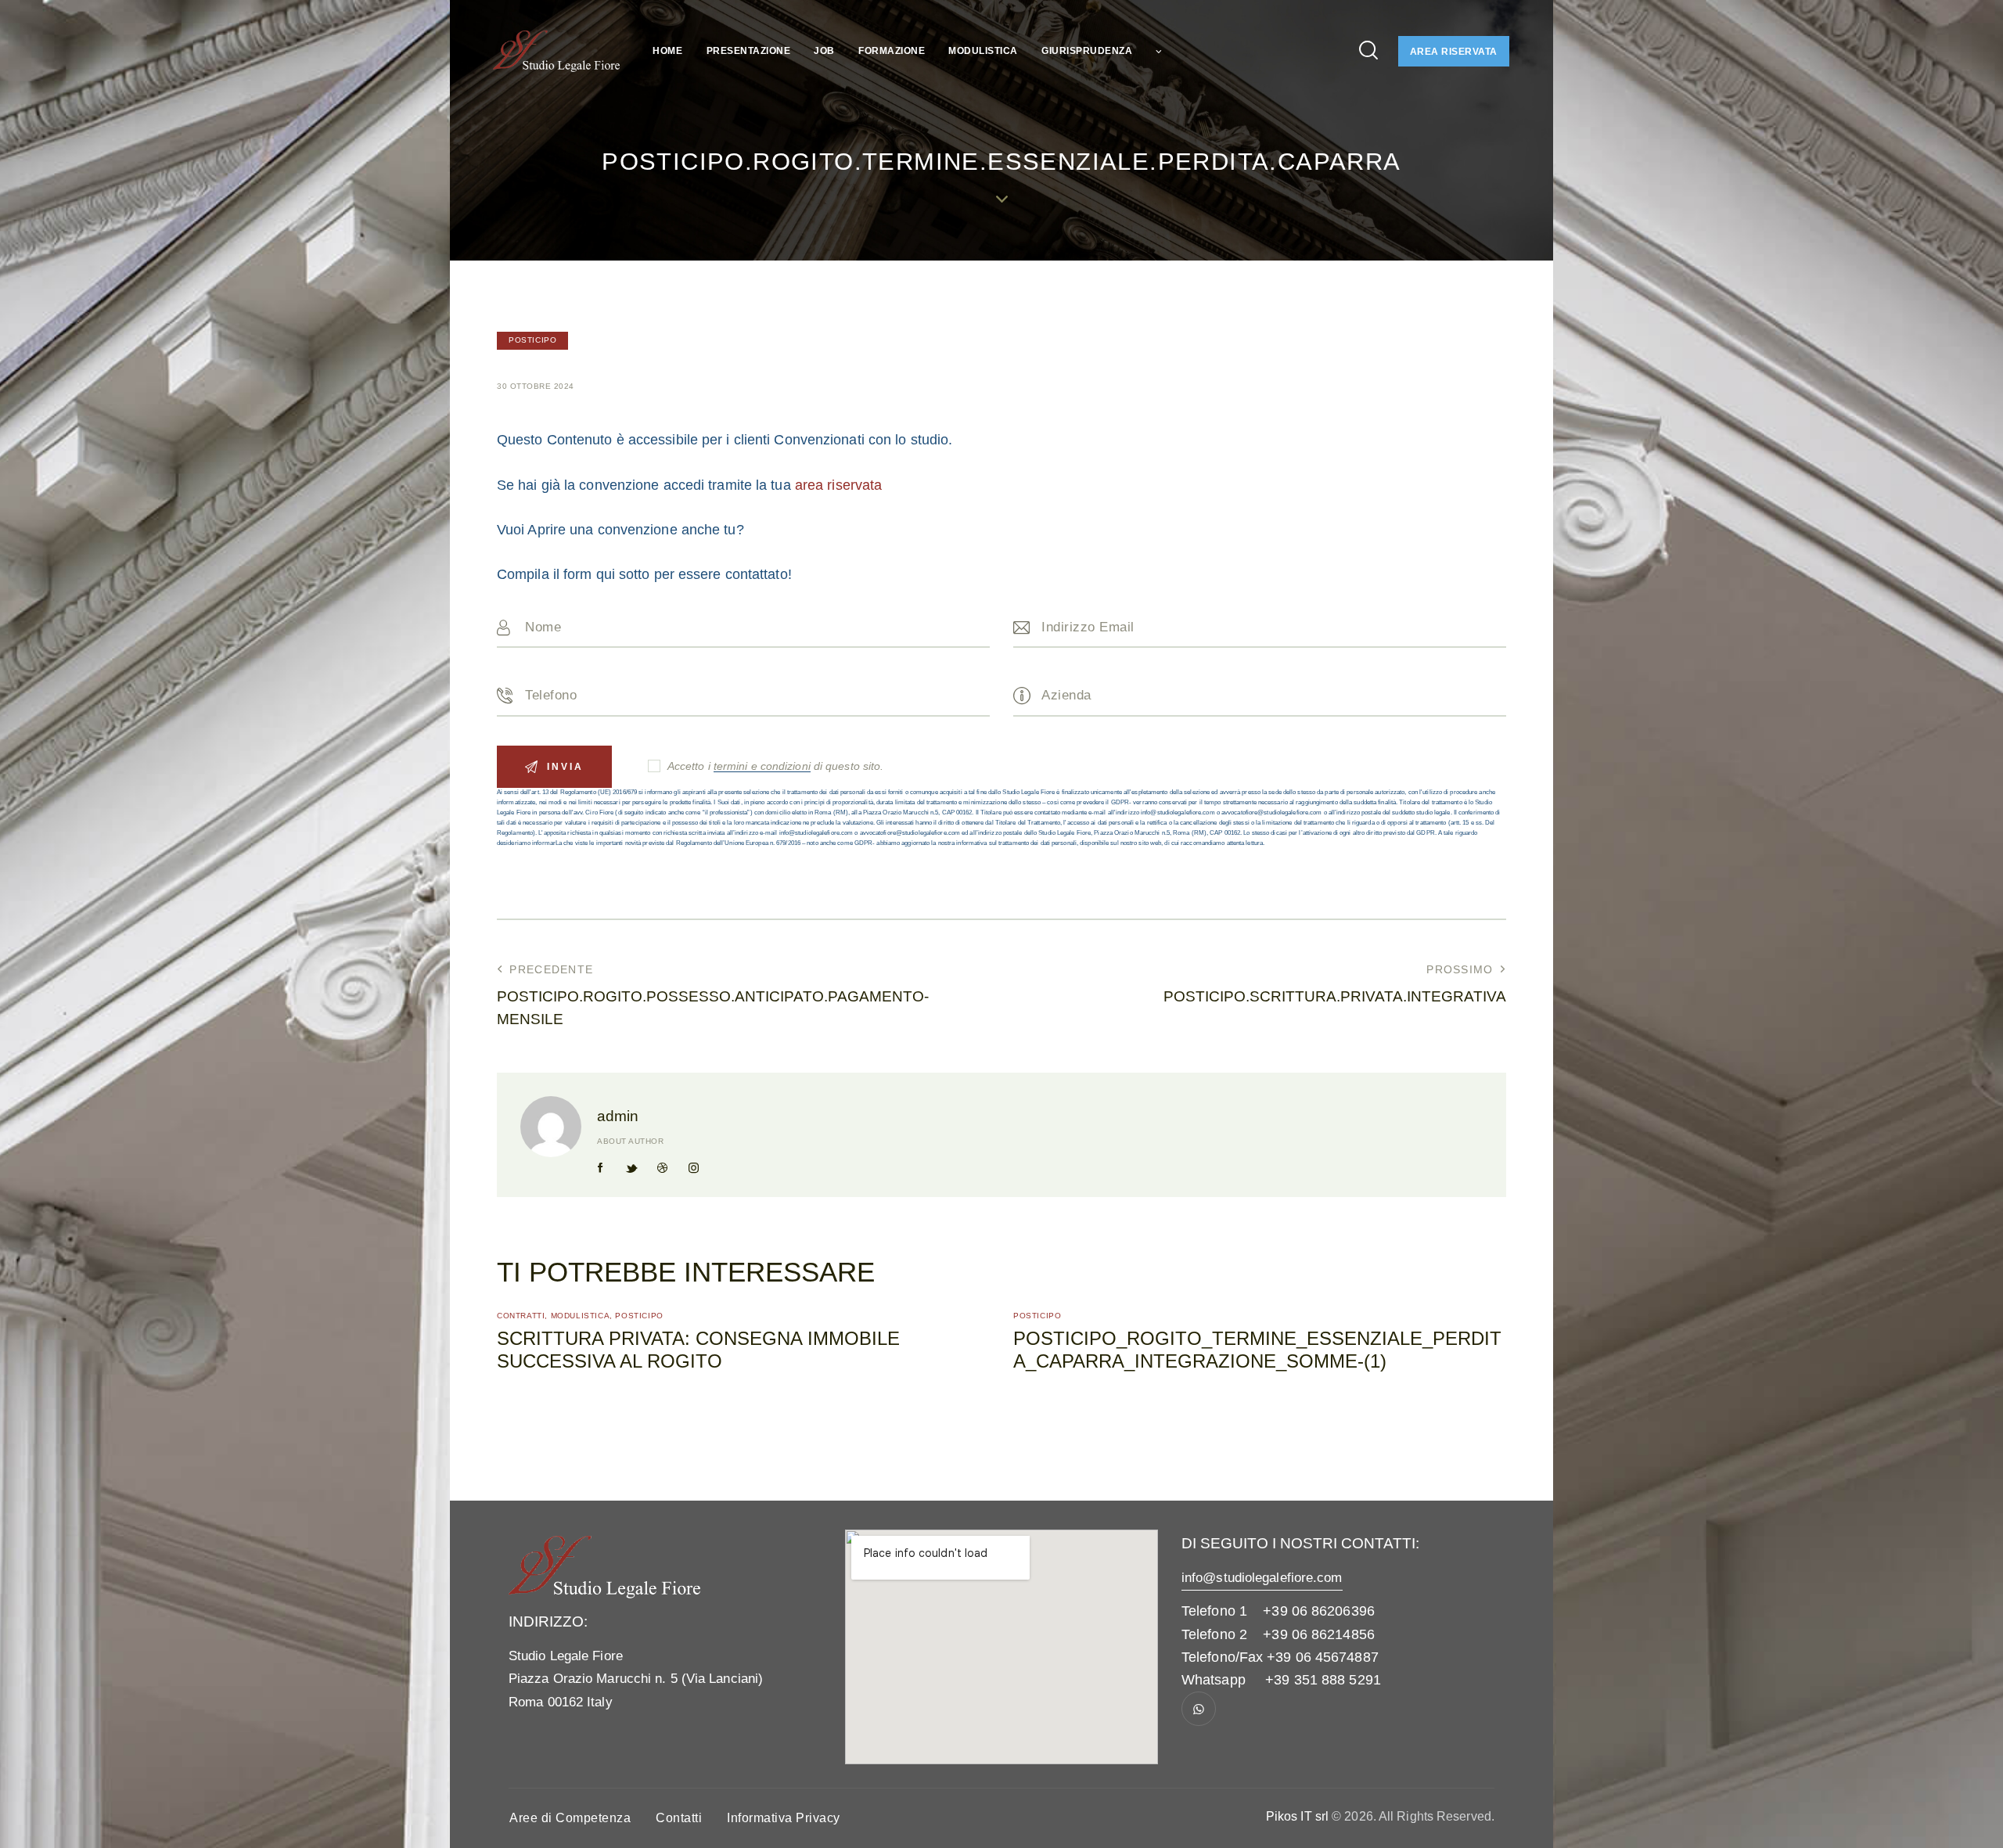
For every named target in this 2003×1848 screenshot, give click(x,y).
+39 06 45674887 (1323, 1657)
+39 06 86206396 (1319, 1611)
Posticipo (532, 340)
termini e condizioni (762, 766)
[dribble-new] (663, 1168)
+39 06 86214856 (1319, 1634)
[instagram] (693, 1168)
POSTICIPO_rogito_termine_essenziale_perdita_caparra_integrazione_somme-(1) (1257, 1350)
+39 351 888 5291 (1323, 1680)
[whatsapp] (1199, 1709)
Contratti (521, 1316)
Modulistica (581, 1316)
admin (618, 1116)
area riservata (838, 485)
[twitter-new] (631, 1168)
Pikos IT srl (1297, 1816)
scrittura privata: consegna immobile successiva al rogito (698, 1350)
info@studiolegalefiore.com (1262, 1578)
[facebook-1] (601, 1168)
